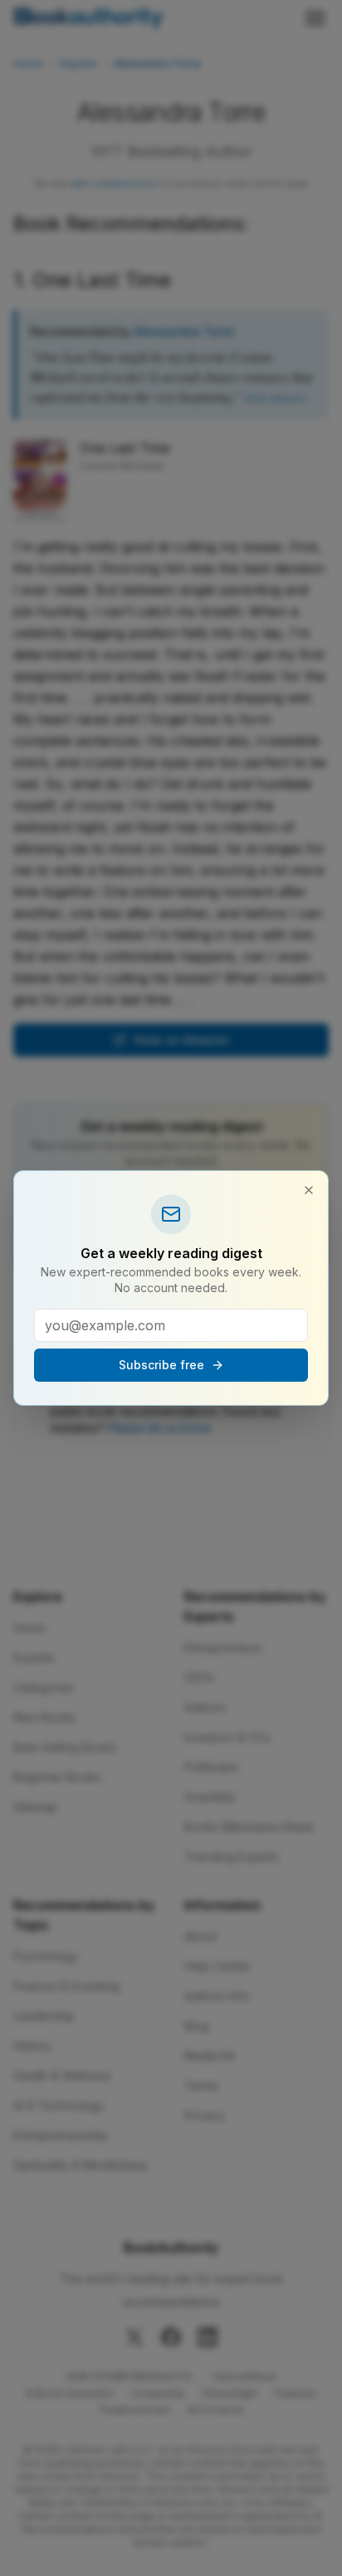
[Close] (309, 1190)
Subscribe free (161, 1365)
